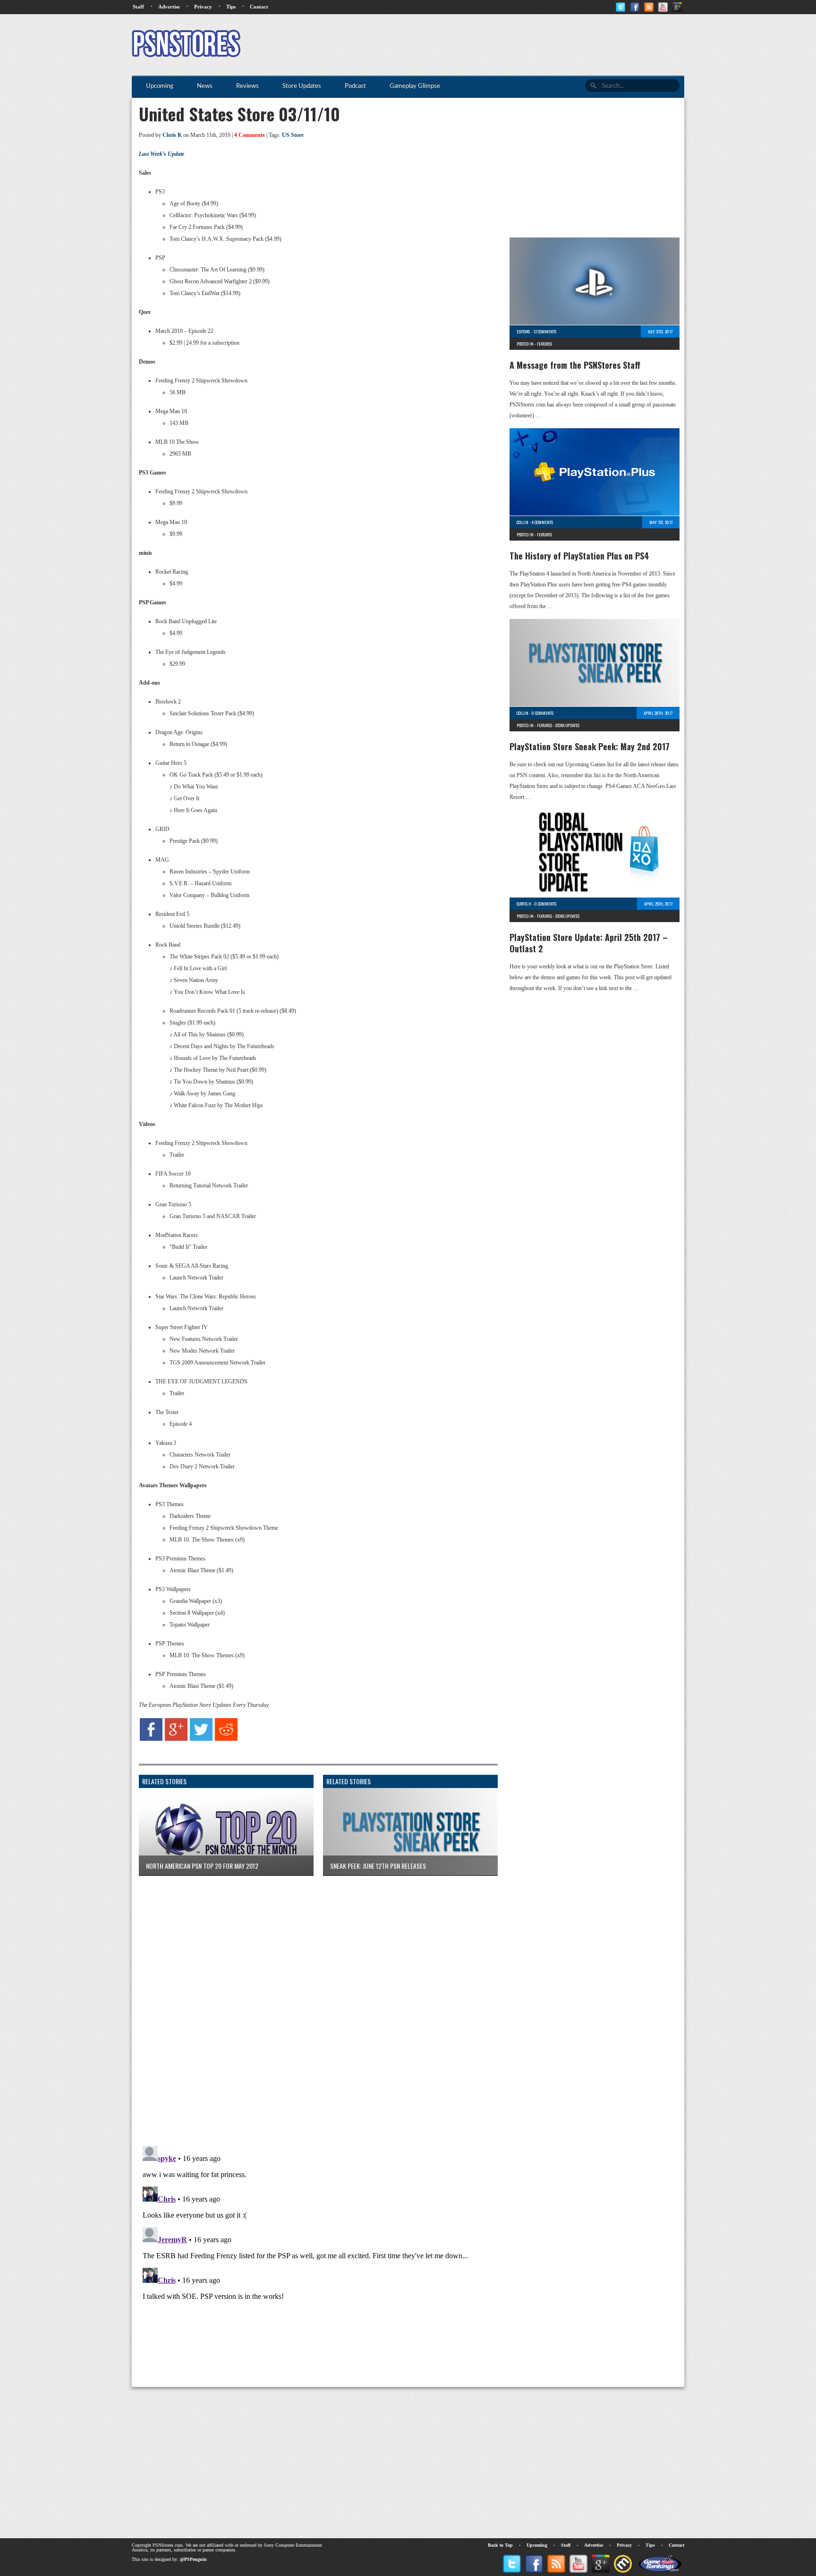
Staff (138, 7)
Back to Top (500, 2545)
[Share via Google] (176, 1739)
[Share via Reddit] (226, 1739)
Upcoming (537, 2545)
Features (544, 344)
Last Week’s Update (161, 154)
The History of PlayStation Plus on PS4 (579, 556)
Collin (523, 522)
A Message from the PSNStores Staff (575, 365)
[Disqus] (311, 2001)
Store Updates (567, 725)
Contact (259, 7)
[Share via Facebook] (151, 1739)
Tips (231, 7)
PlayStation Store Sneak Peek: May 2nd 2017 (590, 746)
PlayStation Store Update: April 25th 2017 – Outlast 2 (589, 943)
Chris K (172, 135)
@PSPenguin (193, 2559)
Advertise (169, 7)
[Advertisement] (512, 45)
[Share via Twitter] (201, 1739)
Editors (523, 331)
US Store (293, 135)
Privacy (203, 7)
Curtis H (524, 904)
